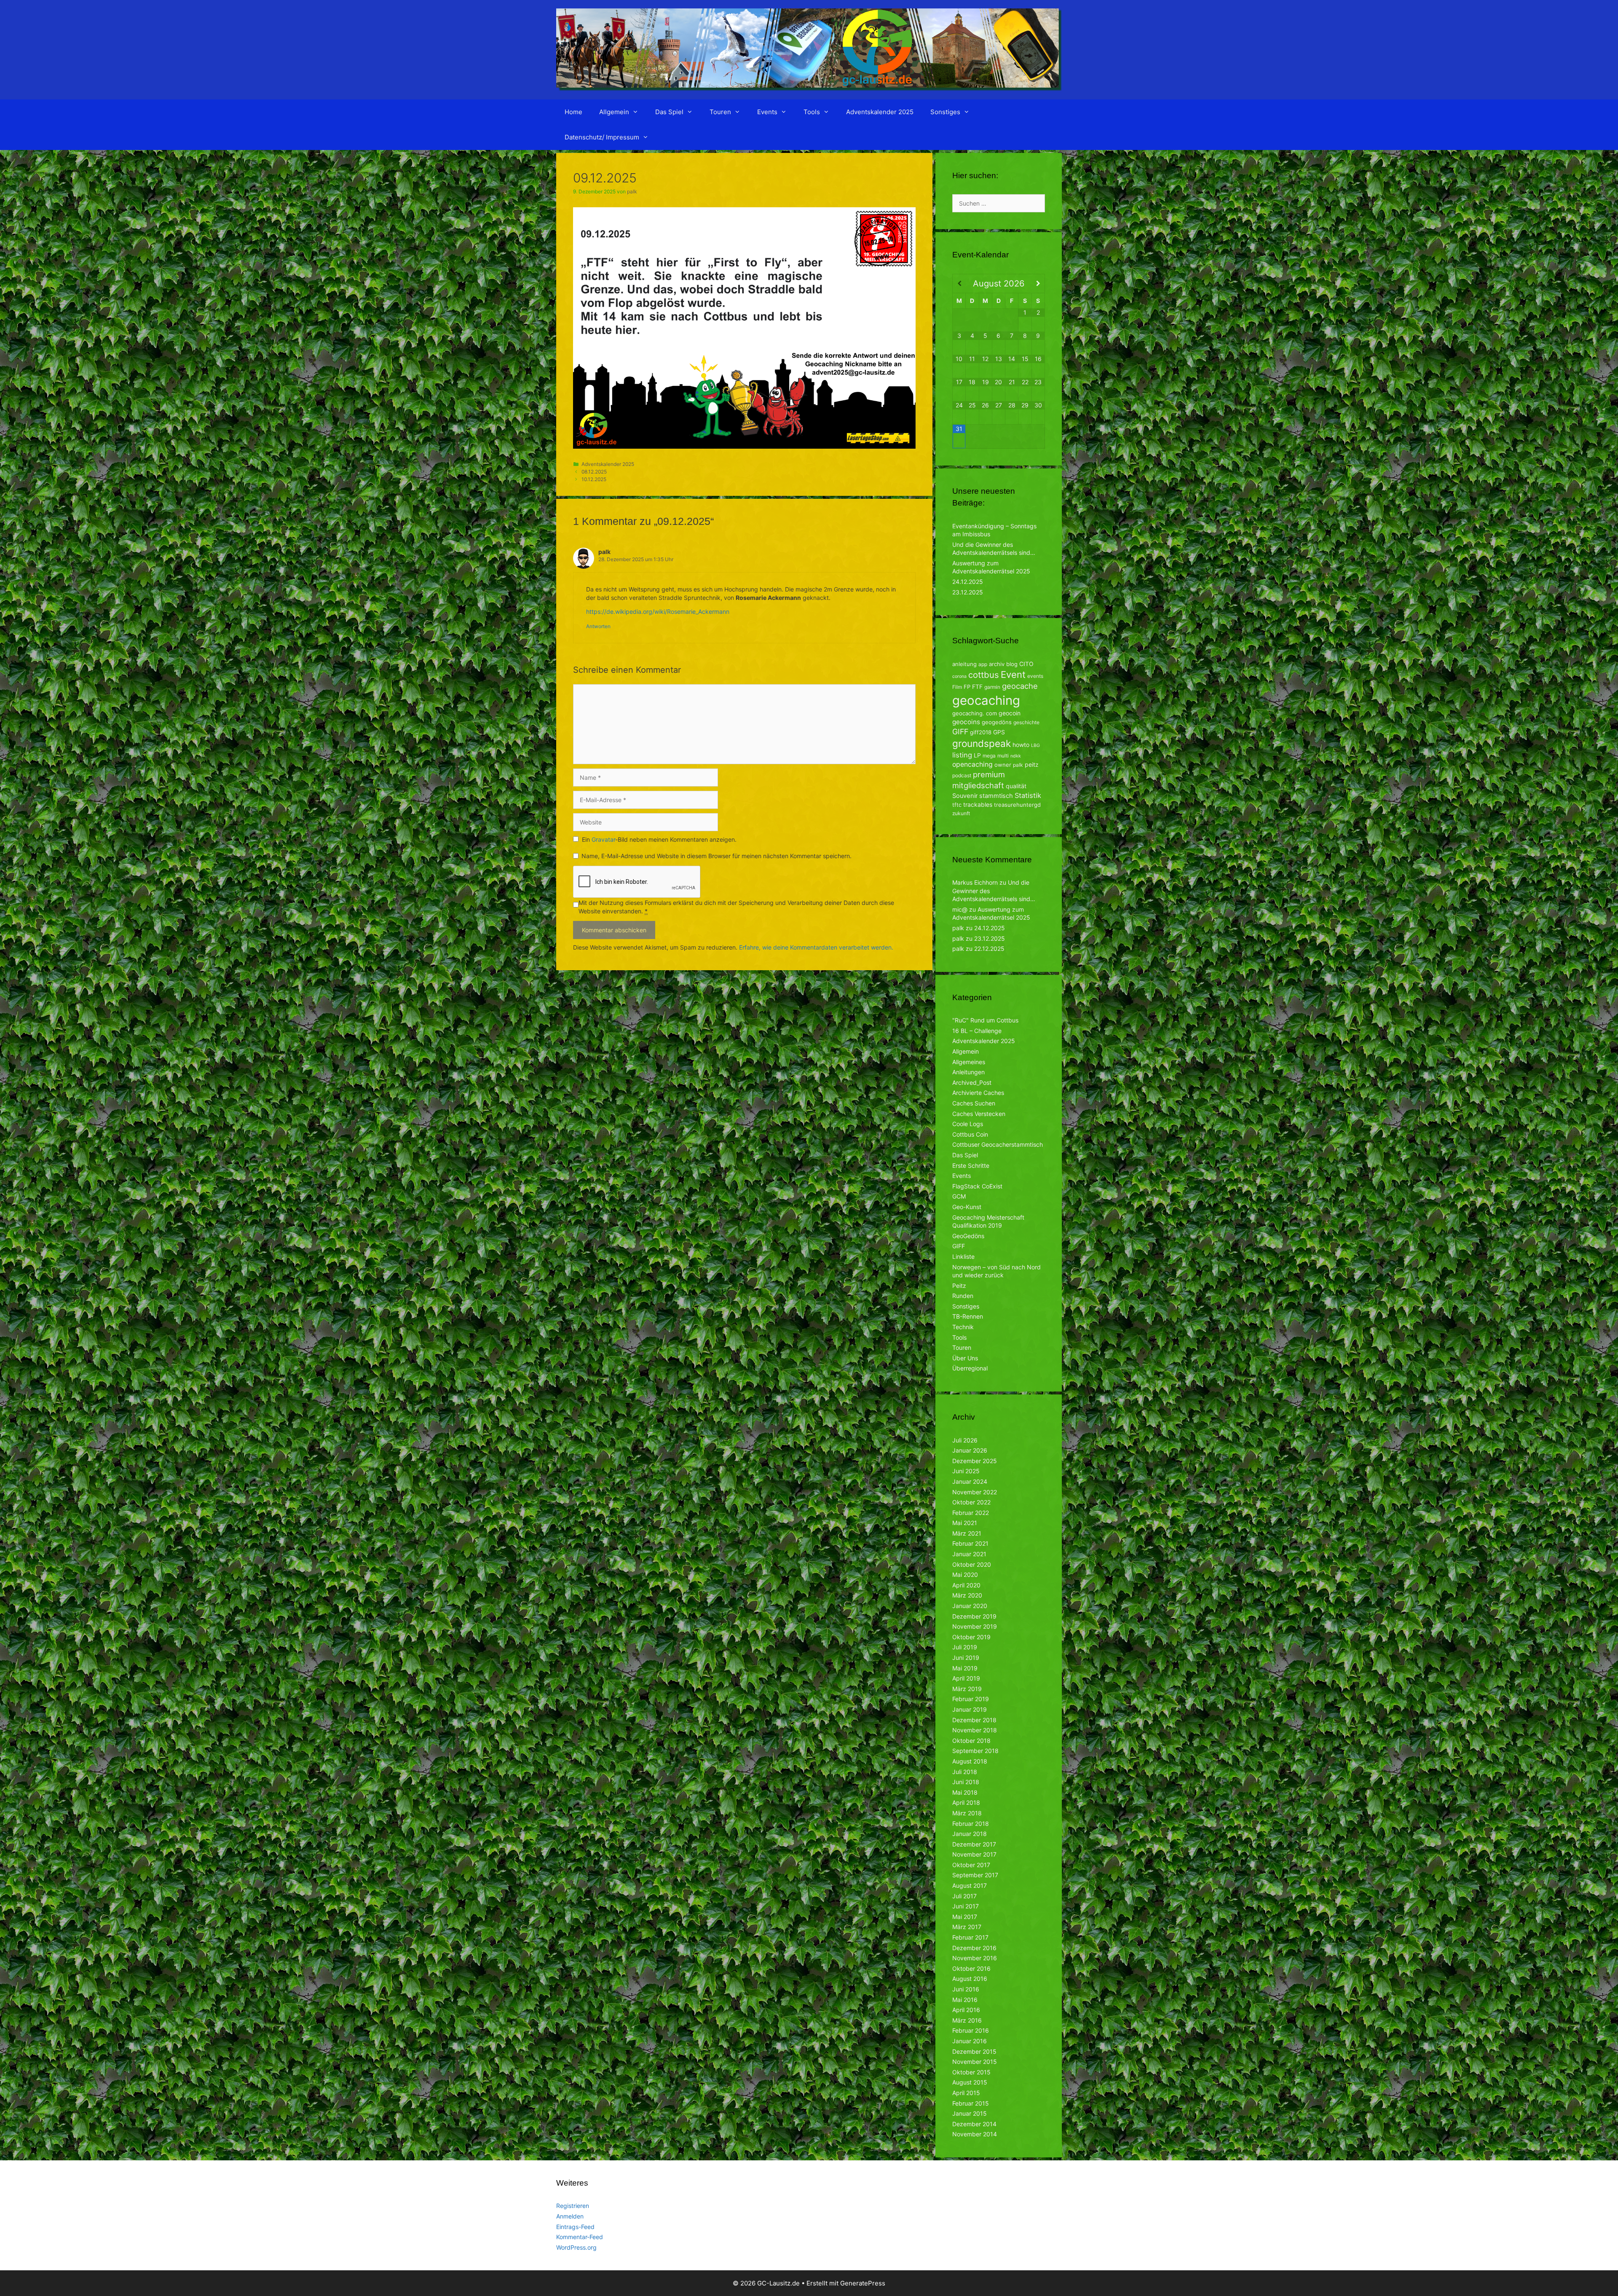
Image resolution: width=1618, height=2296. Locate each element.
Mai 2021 (965, 1523)
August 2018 (970, 1761)
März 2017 (967, 1927)
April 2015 (966, 2093)
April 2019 (966, 1678)
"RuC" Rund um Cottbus (985, 1020)
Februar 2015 (971, 2103)
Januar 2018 (970, 1834)
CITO (1026, 664)
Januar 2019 (970, 1709)
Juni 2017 (966, 1906)
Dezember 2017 (974, 1844)
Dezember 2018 (974, 1720)
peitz (1032, 764)
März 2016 (967, 2020)
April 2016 (966, 2010)
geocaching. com (975, 713)
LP (977, 755)
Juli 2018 (965, 1772)
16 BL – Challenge (977, 1031)
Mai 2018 (965, 1792)
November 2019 (975, 1626)
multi (1003, 756)
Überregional (970, 1368)
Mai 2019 (965, 1668)
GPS (999, 732)
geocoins (966, 722)
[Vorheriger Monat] (959, 284)
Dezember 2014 (974, 2124)
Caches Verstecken (979, 1114)
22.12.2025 (989, 949)
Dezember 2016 (974, 1948)
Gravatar (603, 839)
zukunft (961, 813)
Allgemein (614, 112)
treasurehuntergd (1017, 805)
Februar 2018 (971, 1824)
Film (957, 687)
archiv (997, 664)
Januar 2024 (970, 1481)
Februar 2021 (970, 1543)
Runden (963, 1296)
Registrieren (573, 2206)
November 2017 (974, 1854)
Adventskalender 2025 (880, 112)
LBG (1035, 745)
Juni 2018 (966, 1782)
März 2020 (967, 1595)
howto (1021, 745)
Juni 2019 (966, 1658)
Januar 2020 (970, 1606)
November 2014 (975, 2134)
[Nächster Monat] (1038, 284)
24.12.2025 (968, 582)
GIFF (960, 732)
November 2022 (975, 1492)
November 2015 (975, 2062)
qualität (1016, 786)
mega (989, 756)
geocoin (1010, 713)
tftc (957, 805)
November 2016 (975, 1958)
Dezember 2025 (975, 1461)
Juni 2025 (966, 1471)
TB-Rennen (968, 1316)
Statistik (1028, 795)
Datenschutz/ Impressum (602, 137)
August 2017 (970, 1885)
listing (962, 755)
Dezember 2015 (974, 2051)
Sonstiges (945, 112)
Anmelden (570, 2216)
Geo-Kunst (967, 1207)
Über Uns (965, 1358)
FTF (977, 686)
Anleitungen (968, 1072)
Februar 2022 (971, 1513)
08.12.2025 (594, 472)
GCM (959, 1196)
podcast (962, 775)
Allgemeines (969, 1062)
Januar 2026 (970, 1450)
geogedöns (997, 722)
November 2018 (975, 1730)
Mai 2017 (965, 1917)
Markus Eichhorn (975, 882)
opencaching (972, 764)
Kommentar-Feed (580, 2237)
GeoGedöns (968, 1236)
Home (573, 112)
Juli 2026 (965, 1440)
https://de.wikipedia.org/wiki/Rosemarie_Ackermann (658, 611)
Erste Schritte (971, 1165)
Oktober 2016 (971, 1968)
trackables (978, 804)
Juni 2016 (966, 1989)
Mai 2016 (965, 2000)
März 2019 (967, 1689)
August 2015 (970, 2082)
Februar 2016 (971, 2030)
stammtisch (996, 796)
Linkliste (963, 1256)
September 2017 (975, 1875)
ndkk (1016, 756)
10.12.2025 (594, 479)
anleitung (964, 664)
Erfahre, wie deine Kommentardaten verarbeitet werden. (816, 947)
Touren (720, 112)
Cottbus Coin (970, 1134)
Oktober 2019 (971, 1637)
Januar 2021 (969, 1554)
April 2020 (966, 1585)
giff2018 (981, 732)
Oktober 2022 (971, 1502)
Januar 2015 (970, 2113)
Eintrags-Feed (575, 2227)
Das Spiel (669, 112)
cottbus (984, 675)
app (983, 664)
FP (967, 687)
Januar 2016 (970, 2041)
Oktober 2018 (971, 1741)
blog (1012, 664)
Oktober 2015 (971, 2072)
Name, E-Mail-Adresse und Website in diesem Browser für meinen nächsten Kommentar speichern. (717, 856)
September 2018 (975, 1751)
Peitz (959, 1286)
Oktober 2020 (972, 1564)
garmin (992, 687)
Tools (812, 112)
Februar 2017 (970, 1937)
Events (767, 112)
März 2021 (967, 1533)
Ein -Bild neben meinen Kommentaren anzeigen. (659, 839)
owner (1003, 765)
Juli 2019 (965, 1647)
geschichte (1026, 722)
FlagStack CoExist (977, 1186)
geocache (1020, 686)
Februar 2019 (971, 1699)
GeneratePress (863, 2283)
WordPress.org (576, 2247)
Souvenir (965, 796)
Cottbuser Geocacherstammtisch (998, 1144)
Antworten (598, 626)
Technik (963, 1327)
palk (1018, 765)
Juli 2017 (964, 1896)
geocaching (986, 700)
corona (959, 676)
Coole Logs (968, 1124)
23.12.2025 (968, 592)
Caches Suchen (974, 1103)
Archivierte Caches (978, 1093)
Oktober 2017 (971, 1865)
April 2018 (966, 1802)
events (1035, 676)
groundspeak (982, 743)
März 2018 (967, 1813)
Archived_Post (972, 1082)
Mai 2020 (965, 1575)
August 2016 (970, 1979)
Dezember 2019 (974, 1616)
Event (1013, 674)
